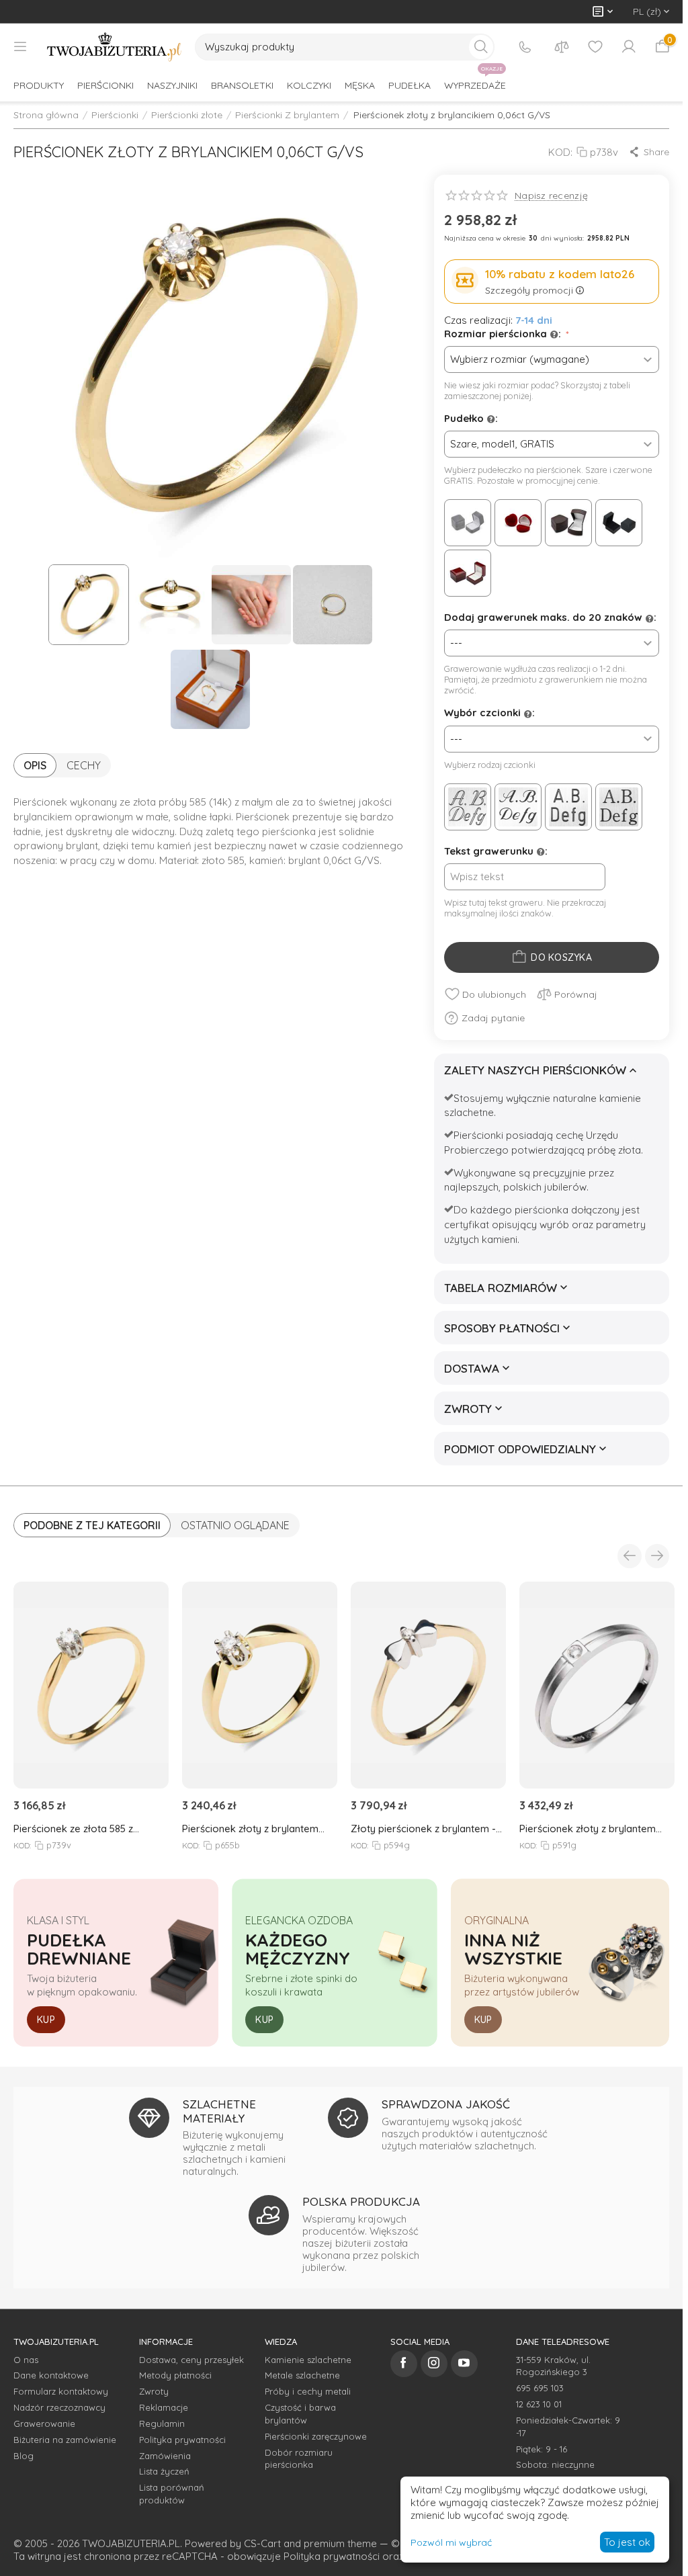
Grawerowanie (44, 2423)
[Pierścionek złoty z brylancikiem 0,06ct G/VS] (210, 366)
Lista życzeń (164, 2471)
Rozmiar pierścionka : (504, 334)
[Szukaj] (481, 47)
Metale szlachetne (302, 2375)
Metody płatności (175, 2375)
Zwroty (154, 2391)
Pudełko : (471, 418)
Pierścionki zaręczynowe (316, 2436)
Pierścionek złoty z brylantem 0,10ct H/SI (250, 1829)
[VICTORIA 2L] (468, 807)
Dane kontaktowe (51, 2375)
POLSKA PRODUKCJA (361, 2201)
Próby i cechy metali (308, 2391)
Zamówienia (165, 2456)
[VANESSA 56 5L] (518, 807)
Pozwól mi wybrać (451, 2542)
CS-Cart (262, 2543)
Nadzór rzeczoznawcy (59, 2407)
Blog (24, 2456)
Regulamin (162, 2423)
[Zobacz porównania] (562, 47)
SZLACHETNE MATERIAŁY (219, 2111)
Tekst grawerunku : (496, 851)
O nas (26, 2360)
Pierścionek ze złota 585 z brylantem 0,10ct (73, 1829)
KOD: (560, 152)
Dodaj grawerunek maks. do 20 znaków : (550, 617)
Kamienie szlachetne (308, 2360)
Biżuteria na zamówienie (65, 2440)
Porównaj (576, 994)
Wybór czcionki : (489, 713)
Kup (46, 2020)
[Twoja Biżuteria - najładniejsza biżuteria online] (114, 47)
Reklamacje (164, 2407)
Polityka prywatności (182, 2440)
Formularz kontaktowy (61, 2391)
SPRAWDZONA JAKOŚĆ (446, 2104)
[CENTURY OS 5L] (619, 807)
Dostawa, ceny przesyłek (191, 2360)
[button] (649, 152)
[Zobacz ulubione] (595, 47)
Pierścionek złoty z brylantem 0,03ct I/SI (588, 1829)
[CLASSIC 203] (568, 807)
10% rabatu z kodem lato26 (560, 274)
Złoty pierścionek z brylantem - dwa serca (423, 1829)
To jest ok (627, 2542)
